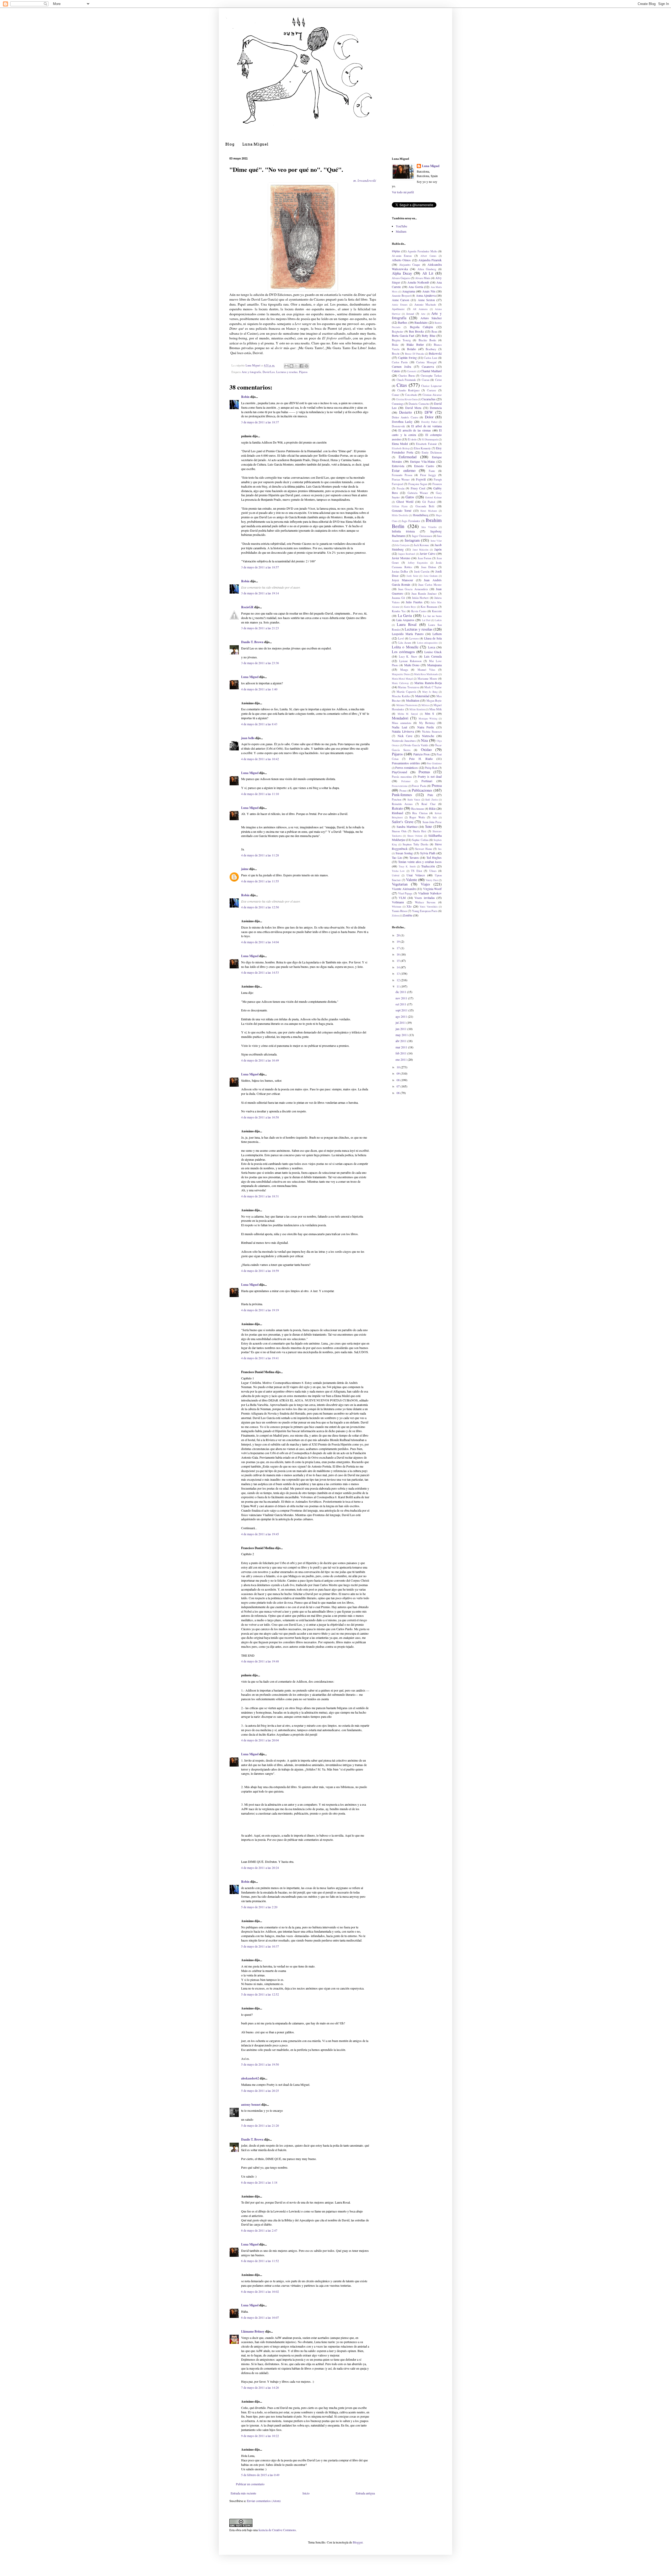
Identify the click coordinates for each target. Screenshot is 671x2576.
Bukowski (435, 353)
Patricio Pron (421, 754)
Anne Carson (401, 300)
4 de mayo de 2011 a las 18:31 (260, 1196)
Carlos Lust (431, 358)
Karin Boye (410, 607)
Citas (402, 385)
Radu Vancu (414, 800)
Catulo (396, 371)
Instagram (412, 540)
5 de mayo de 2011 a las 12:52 (260, 1994)
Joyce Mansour (402, 580)
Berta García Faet (403, 335)
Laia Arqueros (405, 620)
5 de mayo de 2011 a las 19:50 (260, 2064)
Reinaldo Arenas (402, 804)
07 (399, 1086)
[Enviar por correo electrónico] (286, 366)
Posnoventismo (400, 786)
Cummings (398, 404)
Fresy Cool (418, 488)
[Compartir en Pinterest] (306, 366)
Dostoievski (398, 426)
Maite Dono (412, 665)
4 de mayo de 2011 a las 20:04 (260, 1740)
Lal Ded (426, 620)
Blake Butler (415, 344)
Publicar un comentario (250, 2484)
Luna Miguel (255, 144)
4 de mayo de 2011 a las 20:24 (260, 1868)
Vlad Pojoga (405, 893)
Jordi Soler (412, 576)
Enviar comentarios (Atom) (264, 2501)
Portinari (427, 781)
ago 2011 (402, 1016)
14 (399, 967)
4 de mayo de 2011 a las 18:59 (260, 1271)
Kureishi (437, 611)
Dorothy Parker (429, 422)
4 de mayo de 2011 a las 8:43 (259, 724)
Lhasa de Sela (433, 638)
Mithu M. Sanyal (408, 714)
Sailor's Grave (403, 822)
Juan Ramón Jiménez (424, 594)
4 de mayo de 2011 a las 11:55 (260, 881)
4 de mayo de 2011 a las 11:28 (260, 855)
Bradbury (431, 349)
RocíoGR (247, 607)
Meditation (413, 700)
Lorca (432, 647)
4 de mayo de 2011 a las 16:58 (260, 1117)
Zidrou (395, 916)
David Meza (413, 408)
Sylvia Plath (428, 853)
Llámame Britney (253, 2331)
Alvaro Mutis (423, 278)
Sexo (429, 826)
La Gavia (405, 615)
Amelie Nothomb (418, 282)
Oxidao (426, 750)
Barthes (403, 322)
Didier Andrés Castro (405, 417)
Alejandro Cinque (410, 265)
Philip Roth (431, 768)
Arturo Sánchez (431, 318)
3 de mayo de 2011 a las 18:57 (260, 567)
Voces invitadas (424, 898)
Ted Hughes (434, 857)
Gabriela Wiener (418, 493)
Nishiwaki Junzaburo (404, 741)
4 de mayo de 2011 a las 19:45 (260, 1534)
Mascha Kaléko (401, 696)
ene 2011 (402, 1059)
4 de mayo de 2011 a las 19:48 (260, 1661)
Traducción (428, 866)
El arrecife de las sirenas (415, 430)
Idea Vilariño (429, 527)
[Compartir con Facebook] (301, 366)
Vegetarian (400, 884)
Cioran (426, 380)
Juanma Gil (398, 598)
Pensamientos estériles (406, 763)
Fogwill (421, 479)
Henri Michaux (429, 511)
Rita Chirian (420, 813)
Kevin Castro (419, 611)
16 (399, 954)
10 (399, 1067)
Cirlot (438, 380)
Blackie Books (427, 340)
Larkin (438, 620)
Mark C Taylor (433, 687)
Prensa (437, 785)
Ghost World (405, 502)
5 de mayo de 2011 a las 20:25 (260, 2090)
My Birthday (427, 723)
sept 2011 (402, 1010)
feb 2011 (401, 1053)
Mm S (430, 713)
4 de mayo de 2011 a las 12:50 (260, 907)
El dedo (412, 439)
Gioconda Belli (425, 506)
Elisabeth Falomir (426, 444)
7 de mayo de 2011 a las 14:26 (260, 2387)
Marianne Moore (427, 679)
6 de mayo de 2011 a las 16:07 (260, 2317)
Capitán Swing (407, 358)
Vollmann (398, 902)
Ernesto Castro (424, 466)
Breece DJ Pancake (415, 354)
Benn (434, 332)
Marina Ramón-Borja (428, 683)
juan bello (248, 738)
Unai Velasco (416, 875)
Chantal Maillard (431, 371)
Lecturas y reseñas (287, 372)
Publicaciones (422, 790)
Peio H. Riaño (421, 759)
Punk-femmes (402, 795)
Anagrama (408, 291)
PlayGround (399, 772)
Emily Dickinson (432, 452)
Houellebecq (421, 515)
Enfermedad (408, 457)
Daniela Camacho (419, 404)
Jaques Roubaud (407, 554)
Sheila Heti (420, 831)
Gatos (410, 497)
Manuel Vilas (426, 670)
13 (399, 973)
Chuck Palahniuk (406, 380)
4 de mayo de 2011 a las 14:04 (260, 942)
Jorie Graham (431, 576)
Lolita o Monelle (405, 647)
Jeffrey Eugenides (418, 563)
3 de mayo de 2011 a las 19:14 (260, 593)
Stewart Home (424, 849)
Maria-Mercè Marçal (402, 679)
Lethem (437, 634)
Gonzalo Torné (402, 510)
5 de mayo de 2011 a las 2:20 (259, 1907)
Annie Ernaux (400, 305)
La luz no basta (432, 616)
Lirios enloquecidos (428, 643)
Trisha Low (398, 871)
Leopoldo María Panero (408, 634)
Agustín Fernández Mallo (422, 251)
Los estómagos (403, 652)
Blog (230, 144)
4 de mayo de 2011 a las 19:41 (260, 1358)
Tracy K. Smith (407, 866)
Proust (403, 791)
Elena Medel (400, 444)
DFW (429, 412)
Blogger (358, 2542)
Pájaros (303, 372)
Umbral (396, 875)
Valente (412, 880)
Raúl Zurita (431, 800)
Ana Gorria (416, 287)
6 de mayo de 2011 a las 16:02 (260, 2291)
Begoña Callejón (421, 327)
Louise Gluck (433, 652)
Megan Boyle (434, 701)
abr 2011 (401, 1041)
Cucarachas (429, 399)
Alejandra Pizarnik (430, 260)
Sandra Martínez (407, 826)
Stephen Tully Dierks (415, 844)
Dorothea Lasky (402, 422)
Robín (245, 397)
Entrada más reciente (243, 2493)
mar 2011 (402, 1047)
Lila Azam (405, 643)
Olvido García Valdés (416, 745)
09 (399, 1073)
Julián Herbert (420, 598)
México (425, 705)
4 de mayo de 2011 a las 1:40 (259, 689)
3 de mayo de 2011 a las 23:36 (260, 663)
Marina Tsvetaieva (408, 687)
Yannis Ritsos (399, 911)
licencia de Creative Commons (277, 2530)
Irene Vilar (436, 541)
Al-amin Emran (402, 256)
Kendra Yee (399, 611)
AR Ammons (420, 309)
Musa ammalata (402, 723)
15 (399, 961)
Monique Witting (428, 719)
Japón (438, 549)
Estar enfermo (404, 470)
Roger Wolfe (417, 817)
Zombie (408, 915)
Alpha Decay (402, 273)
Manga (404, 670)
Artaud (410, 314)
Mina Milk (436, 709)
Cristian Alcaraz (432, 395)
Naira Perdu (426, 727)
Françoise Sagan (418, 484)
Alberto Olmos (401, 260)
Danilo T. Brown (252, 642)
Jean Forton (424, 558)
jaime (245, 869)
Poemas (424, 772)
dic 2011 (401, 992)
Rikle (432, 808)
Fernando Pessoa (402, 475)
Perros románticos (407, 767)
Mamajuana (434, 665)
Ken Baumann (429, 607)
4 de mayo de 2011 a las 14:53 (260, 972)
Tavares (414, 857)
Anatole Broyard (401, 296)
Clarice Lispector (431, 386)
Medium (401, 231)
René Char (428, 804)
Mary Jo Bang (430, 692)
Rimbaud (397, 813)
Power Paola (419, 786)
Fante (432, 471)
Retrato (397, 808)
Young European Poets (425, 911)
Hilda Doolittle (400, 515)
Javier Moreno (401, 558)
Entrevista (398, 466)
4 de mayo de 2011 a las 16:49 (260, 1060)
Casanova (428, 366)
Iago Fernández (411, 521)
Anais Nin (429, 291)
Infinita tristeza (403, 531)
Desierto (405, 412)
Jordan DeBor (400, 572)
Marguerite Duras (401, 674)
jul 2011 (401, 1022)
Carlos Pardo (400, 362)
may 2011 (402, 1035)
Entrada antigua (365, 2493)
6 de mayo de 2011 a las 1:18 (259, 2182)
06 (399, 1093)
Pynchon (397, 799)
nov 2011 (402, 998)
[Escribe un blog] (291, 366)
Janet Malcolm (421, 550)
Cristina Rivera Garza (407, 399)
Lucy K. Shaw (408, 657)
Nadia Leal (399, 727)
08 (399, 1080)
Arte (423, 314)
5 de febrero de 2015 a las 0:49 (260, 2475)
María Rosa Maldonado (426, 674)
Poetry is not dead (430, 776)
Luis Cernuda (433, 656)
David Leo (269, 372)
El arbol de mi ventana (426, 426)
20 (399, 935)
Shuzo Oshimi (415, 836)
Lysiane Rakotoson (410, 661)
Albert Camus (428, 256)
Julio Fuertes (414, 602)
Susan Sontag (404, 853)
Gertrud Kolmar (433, 497)
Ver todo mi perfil (403, 192)
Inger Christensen (422, 536)
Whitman (397, 907)
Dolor (429, 417)
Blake (395, 345)
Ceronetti (412, 371)
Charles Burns (407, 376)
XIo (409, 906)
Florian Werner (401, 479)
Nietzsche (428, 736)
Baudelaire (421, 322)
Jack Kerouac (422, 545)
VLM (402, 898)
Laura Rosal (407, 624)
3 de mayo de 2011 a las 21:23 (260, 628)
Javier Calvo (428, 553)
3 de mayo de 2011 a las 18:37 (260, 422)
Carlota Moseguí (426, 362)
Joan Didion (429, 567)
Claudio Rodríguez (408, 390)
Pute (430, 795)
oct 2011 (401, 1004)
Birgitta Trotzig (401, 340)
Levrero (414, 638)
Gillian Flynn (400, 506)
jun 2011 (401, 1029)
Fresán (401, 488)
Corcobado (411, 395)
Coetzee (432, 390)
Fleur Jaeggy (428, 475)
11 (399, 986)
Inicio (306, 2493)
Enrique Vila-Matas (423, 461)
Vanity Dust (432, 880)
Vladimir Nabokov (430, 893)
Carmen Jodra (401, 366)
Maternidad (422, 696)
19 (399, 941)
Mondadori (400, 718)
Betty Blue (429, 335)
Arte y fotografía (251, 372)
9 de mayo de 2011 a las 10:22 (260, 2436)
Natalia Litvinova (403, 731)
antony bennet (251, 2105)
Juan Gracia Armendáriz (413, 589)
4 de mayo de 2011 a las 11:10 (260, 794)
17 (399, 948)
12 (399, 980)
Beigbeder (398, 332)
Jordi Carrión (422, 572)
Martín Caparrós (406, 692)
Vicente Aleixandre (404, 889)
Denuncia (436, 408)
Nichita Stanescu (432, 732)
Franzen (437, 484)
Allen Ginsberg (427, 269)
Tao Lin (397, 857)
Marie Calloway (400, 683)
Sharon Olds (399, 831)
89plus (396, 251)
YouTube (401, 226)
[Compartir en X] (296, 366)
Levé (401, 638)
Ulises (433, 871)
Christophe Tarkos (431, 376)
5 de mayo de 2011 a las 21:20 (260, 2125)
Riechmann (418, 809)
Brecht (396, 354)
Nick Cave (405, 736)
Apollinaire (398, 309)
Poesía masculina (402, 777)
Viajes (425, 884)
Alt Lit (428, 273)
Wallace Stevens (425, 902)
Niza (424, 740)
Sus (440, 849)
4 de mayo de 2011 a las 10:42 (260, 759)
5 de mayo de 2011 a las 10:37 (260, 1946)
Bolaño (412, 349)
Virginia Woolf (432, 889)
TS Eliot (416, 871)
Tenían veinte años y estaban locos (420, 862)
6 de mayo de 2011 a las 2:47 (259, 2230)
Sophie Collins (420, 840)
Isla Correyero (402, 545)
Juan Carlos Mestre (430, 585)
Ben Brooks (416, 331)
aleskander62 (250, 2078)
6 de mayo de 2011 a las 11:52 (260, 2261)
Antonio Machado (425, 305)
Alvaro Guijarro (401, 278)
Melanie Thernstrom (407, 705)
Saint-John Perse (432, 822)
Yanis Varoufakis (429, 907)
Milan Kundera (417, 709)
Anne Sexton (426, 300)
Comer (396, 395)
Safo (435, 817)
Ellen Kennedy (422, 448)
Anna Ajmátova (426, 295)
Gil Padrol (429, 502)
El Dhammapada (430, 439)
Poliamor (406, 781)
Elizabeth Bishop (401, 448)
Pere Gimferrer (434, 763)
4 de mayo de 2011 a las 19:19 (260, 1310)
